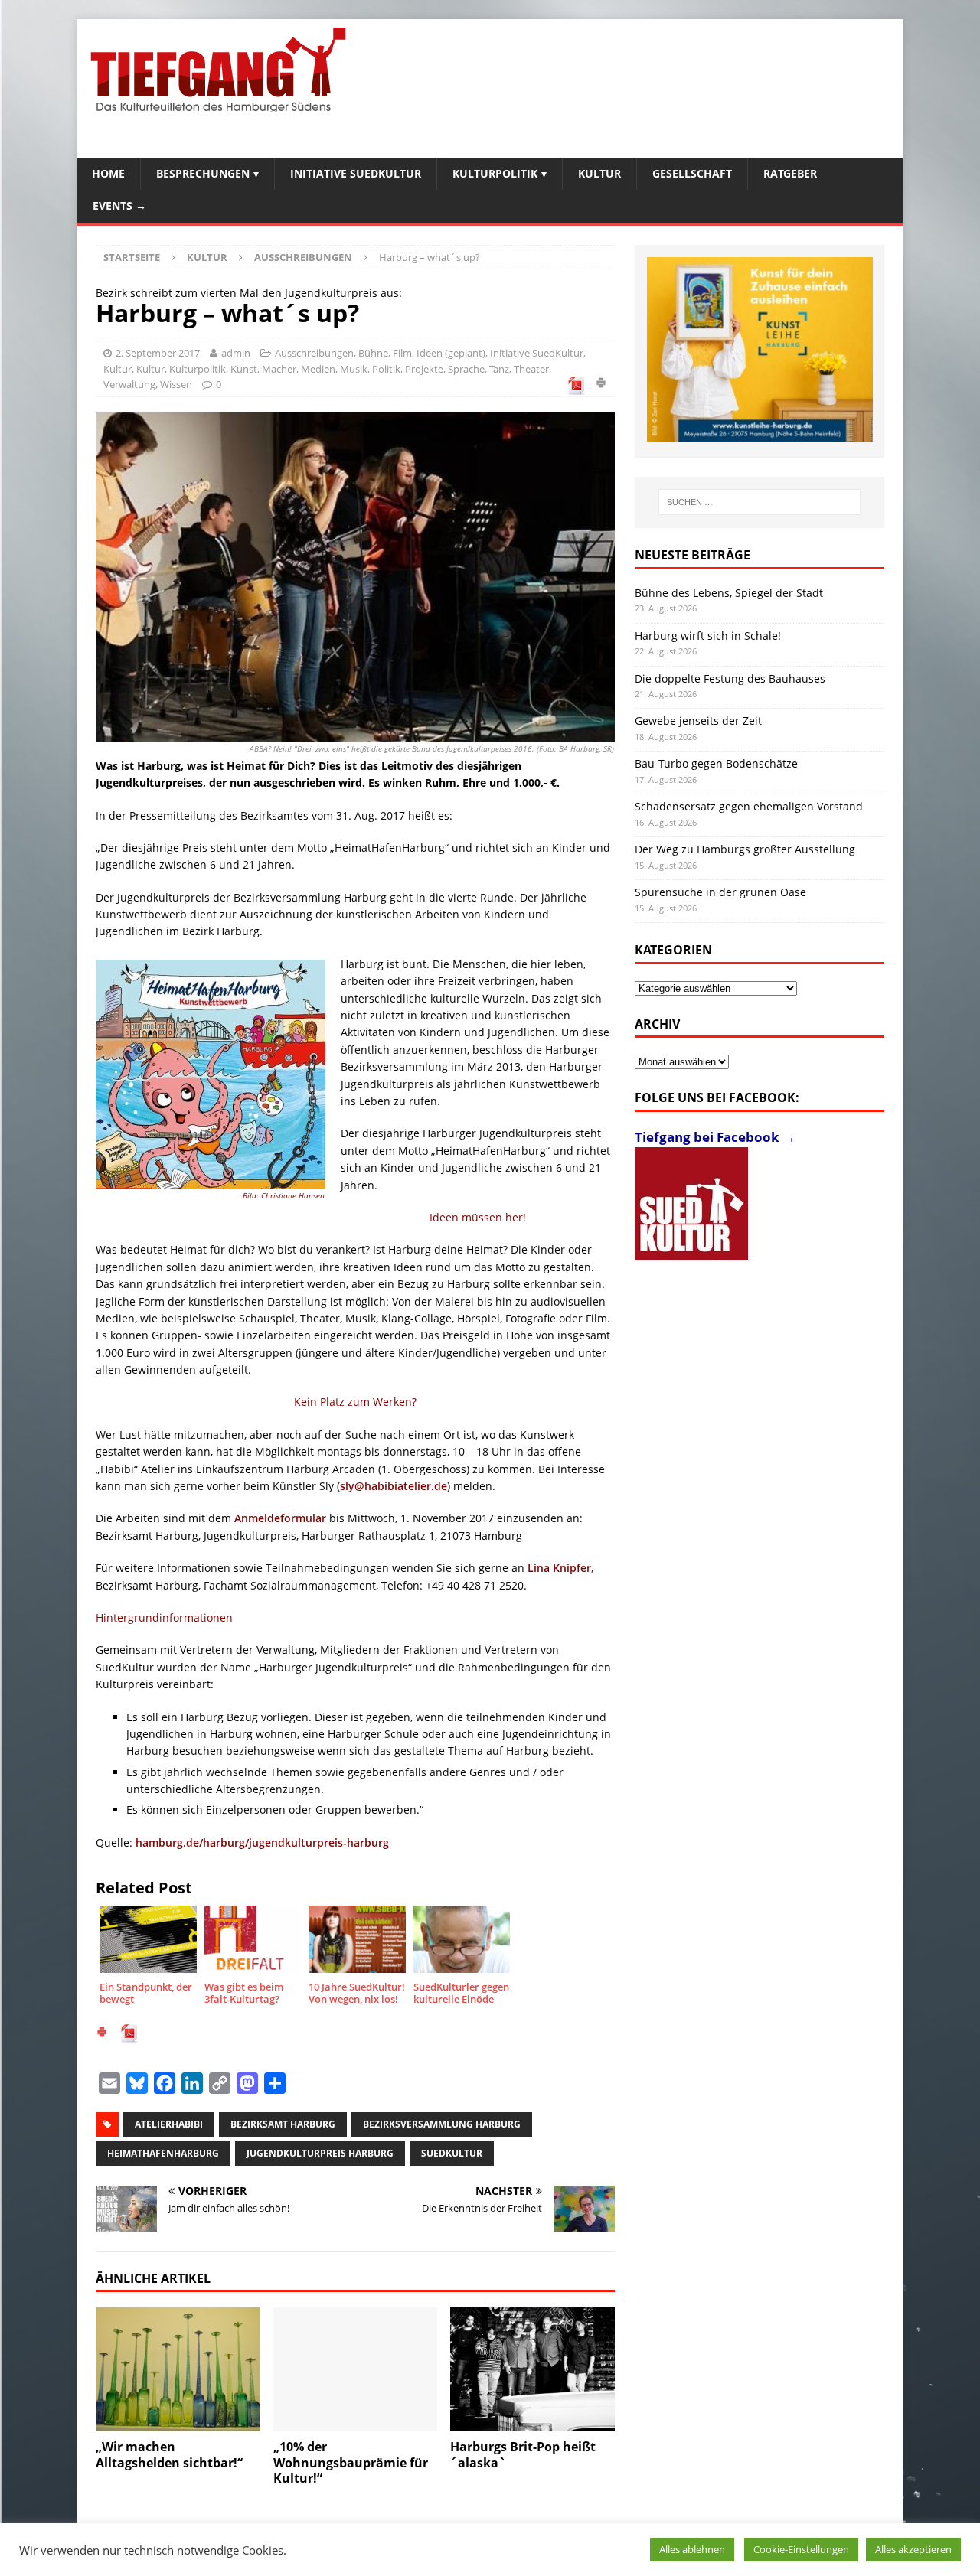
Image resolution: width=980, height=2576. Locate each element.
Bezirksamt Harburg (283, 2124)
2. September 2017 (158, 353)
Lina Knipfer (559, 1568)
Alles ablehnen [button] (692, 2549)
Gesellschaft (692, 173)
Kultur (599, 173)
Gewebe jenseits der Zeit (698, 721)
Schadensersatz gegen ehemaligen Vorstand (749, 806)
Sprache (466, 369)
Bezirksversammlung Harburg (442, 2124)
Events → (119, 205)
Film (402, 353)
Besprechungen (203, 173)
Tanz (499, 369)
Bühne (373, 353)
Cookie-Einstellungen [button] (801, 2549)
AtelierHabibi (169, 2124)
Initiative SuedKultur (356, 173)
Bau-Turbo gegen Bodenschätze (716, 763)
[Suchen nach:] (759, 502)
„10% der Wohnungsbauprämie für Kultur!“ (351, 2463)
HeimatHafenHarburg (163, 2153)
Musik (354, 369)
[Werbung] (760, 349)
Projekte (424, 369)
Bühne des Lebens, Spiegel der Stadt (729, 593)
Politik (386, 369)
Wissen (176, 384)
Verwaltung (129, 384)
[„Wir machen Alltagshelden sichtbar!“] (178, 2369)
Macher (279, 369)
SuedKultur (452, 2153)
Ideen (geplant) (451, 353)
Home (108, 173)
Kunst (244, 369)
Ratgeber (790, 173)
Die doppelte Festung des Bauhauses (730, 678)
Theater (531, 369)
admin (236, 353)
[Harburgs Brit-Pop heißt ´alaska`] (532, 2369)
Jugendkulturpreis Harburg (320, 2153)
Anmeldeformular (280, 1518)
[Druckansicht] (601, 385)
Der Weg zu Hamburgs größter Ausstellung (745, 849)
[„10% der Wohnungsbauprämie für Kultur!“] (356, 2369)
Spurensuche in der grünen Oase (720, 892)
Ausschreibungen (314, 353)
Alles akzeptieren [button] (913, 2549)
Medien (318, 369)
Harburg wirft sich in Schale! (708, 636)
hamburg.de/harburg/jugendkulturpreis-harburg (262, 1842)
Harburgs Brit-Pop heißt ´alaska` (523, 2455)
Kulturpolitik (495, 173)
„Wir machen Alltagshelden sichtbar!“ (169, 2455)
